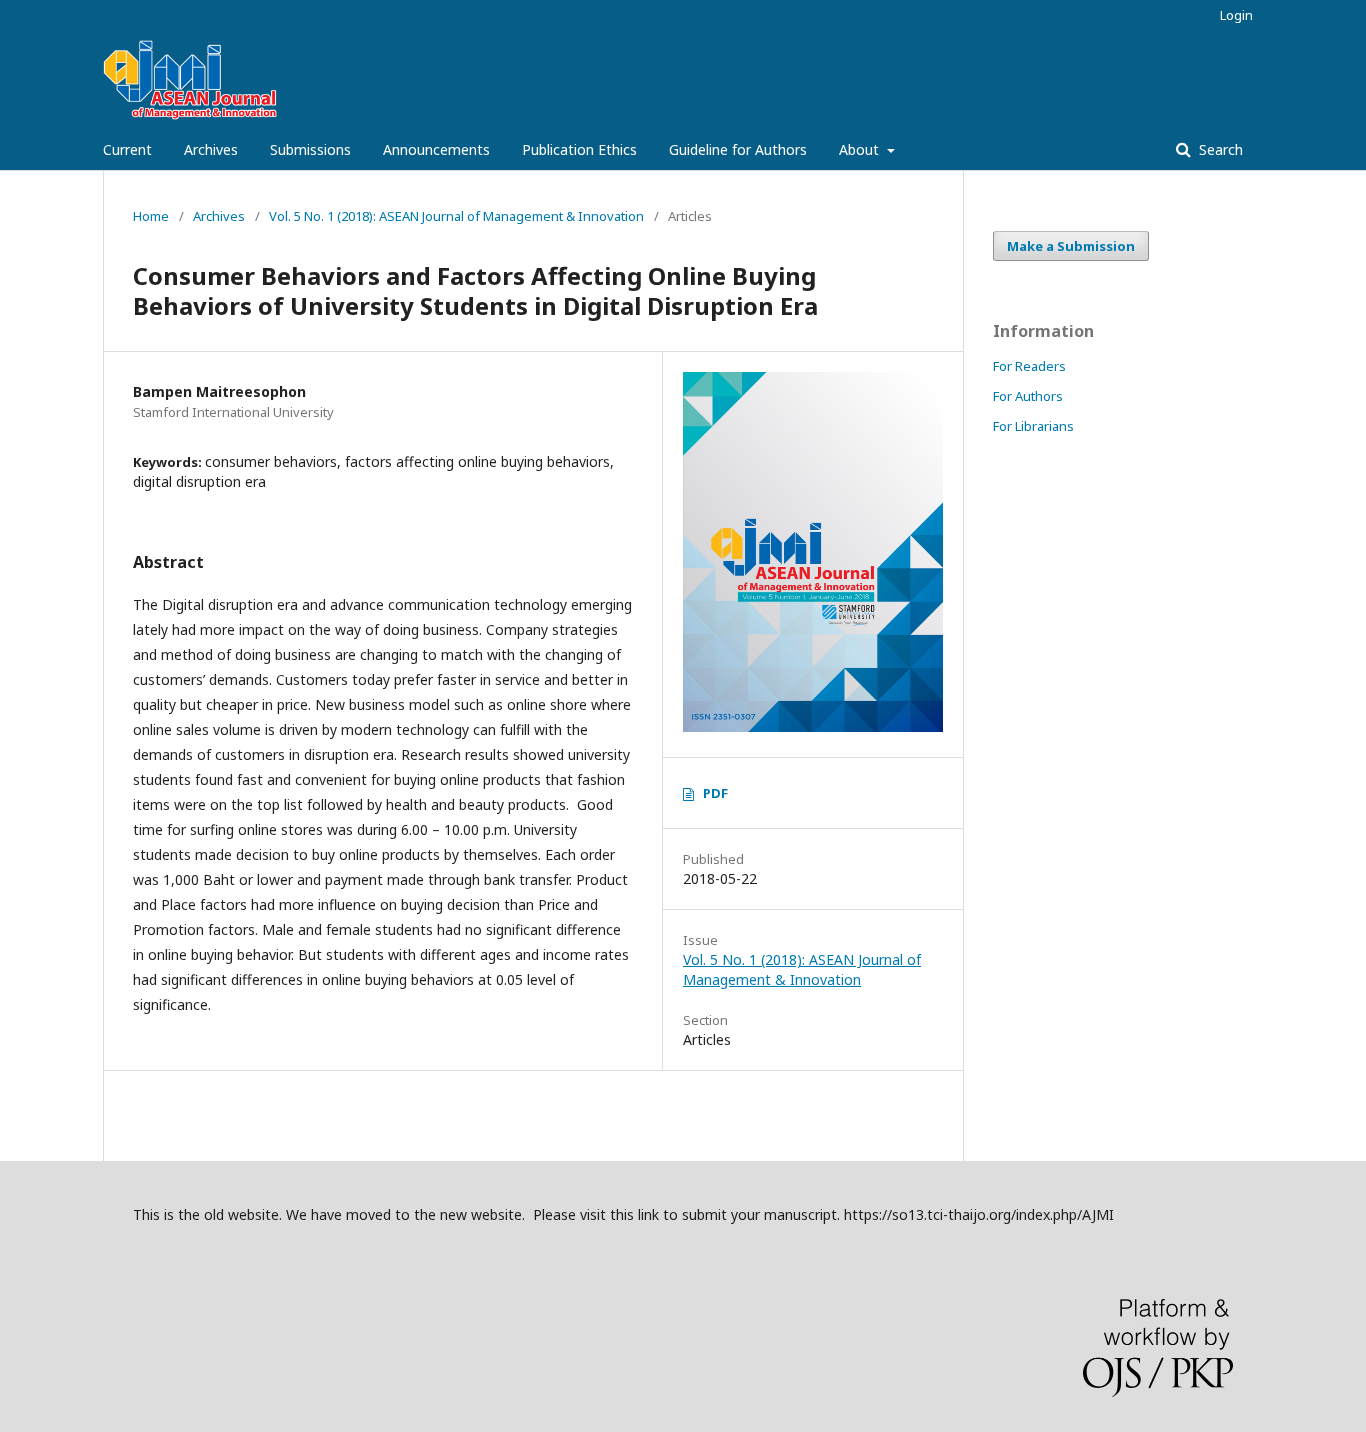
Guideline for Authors (738, 149)
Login (1236, 15)
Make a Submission (1071, 246)
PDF (715, 793)
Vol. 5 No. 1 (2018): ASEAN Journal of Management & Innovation (456, 216)
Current (127, 149)
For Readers (1029, 366)
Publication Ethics (579, 149)
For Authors (1028, 396)
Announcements (436, 149)
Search (1219, 149)
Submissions (310, 149)
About (861, 149)
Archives (211, 149)
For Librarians (1033, 426)
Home (151, 216)
